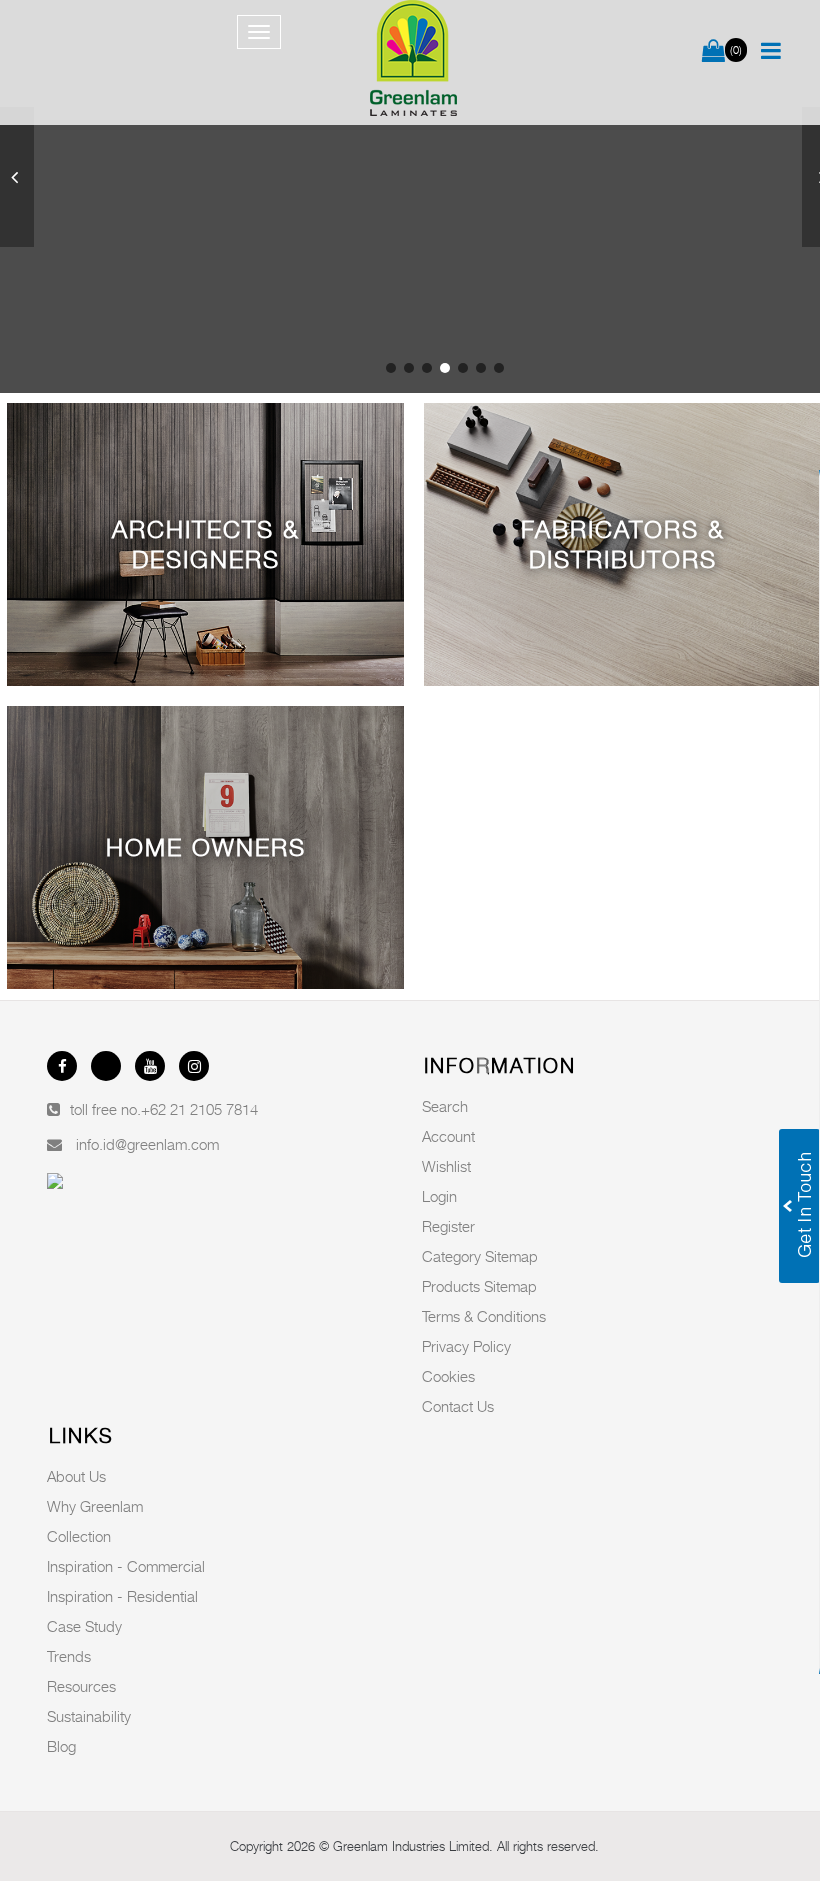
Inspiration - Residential (122, 1596)
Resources (81, 1686)
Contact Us (458, 1406)
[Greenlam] (414, 62)
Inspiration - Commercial (126, 1566)
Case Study (84, 1626)
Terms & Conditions (484, 1316)
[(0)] (713, 52)
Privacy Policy (466, 1346)
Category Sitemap (480, 1256)
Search (445, 1106)
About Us (76, 1476)
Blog (61, 1746)
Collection (79, 1536)
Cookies (448, 1376)
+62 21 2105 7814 (199, 1109)
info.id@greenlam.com (147, 1144)
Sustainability (89, 1716)
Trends (69, 1656)
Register (448, 1226)
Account (448, 1136)
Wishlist (446, 1166)
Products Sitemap (479, 1286)
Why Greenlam (95, 1506)
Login (439, 1196)
